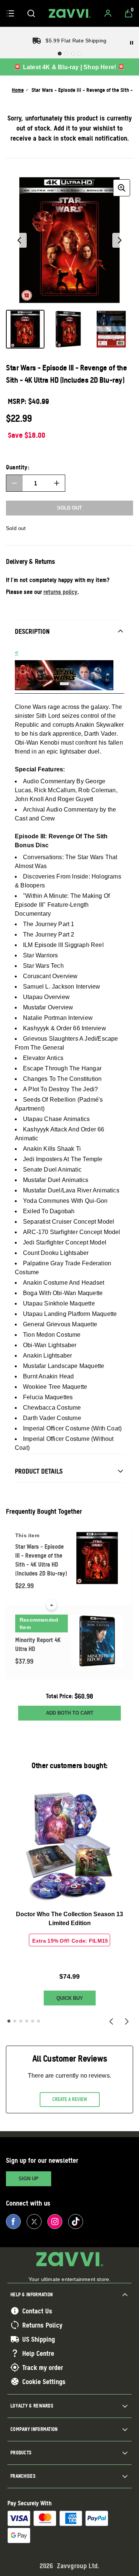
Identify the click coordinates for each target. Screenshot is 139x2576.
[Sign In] (108, 13)
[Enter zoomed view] (122, 188)
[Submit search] (31, 13)
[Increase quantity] (57, 483)
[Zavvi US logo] (70, 13)
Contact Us (37, 2311)
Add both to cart (70, 1713)
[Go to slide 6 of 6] (39, 2021)
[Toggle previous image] (19, 240)
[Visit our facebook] (13, 2222)
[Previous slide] (111, 2021)
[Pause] (132, 43)
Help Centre (38, 2353)
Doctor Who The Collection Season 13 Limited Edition (69, 1919)
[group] (69, 240)
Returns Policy (42, 2325)
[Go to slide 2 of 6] (15, 2021)
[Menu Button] (10, 13)
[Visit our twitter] (34, 2222)
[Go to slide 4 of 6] (27, 2021)
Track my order (43, 2367)
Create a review (70, 2099)
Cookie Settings (44, 2381)
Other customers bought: (69, 1765)
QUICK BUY (70, 1998)
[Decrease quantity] (14, 483)
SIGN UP (29, 2179)
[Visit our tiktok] (76, 2222)
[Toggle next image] (120, 240)
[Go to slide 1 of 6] (9, 2021)
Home (18, 90)
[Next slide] (127, 2021)
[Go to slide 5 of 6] (33, 2021)
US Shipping (39, 2339)
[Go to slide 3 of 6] (21, 2021)
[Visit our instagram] (55, 2222)
